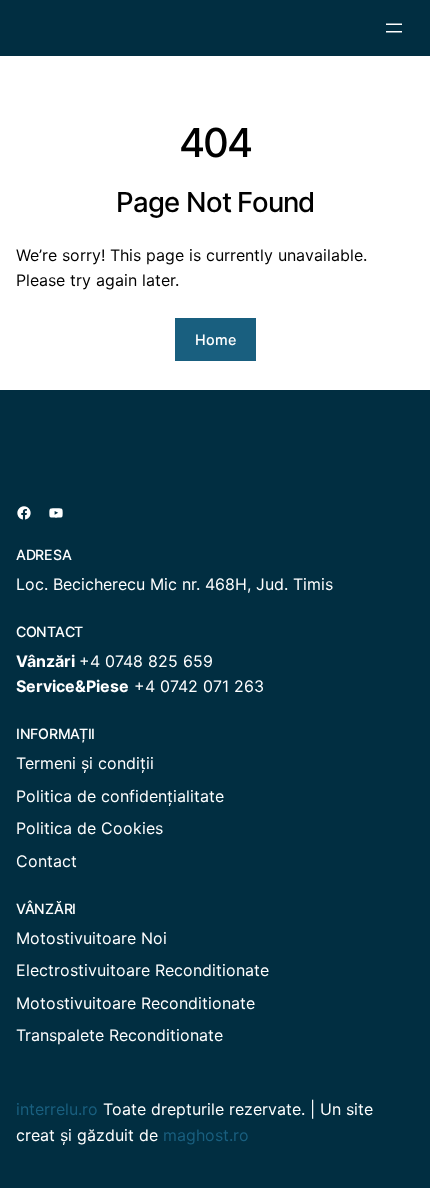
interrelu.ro (57, 1109)
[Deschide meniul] (394, 28)
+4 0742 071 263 (199, 686)
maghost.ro (206, 1135)
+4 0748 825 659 (146, 661)
